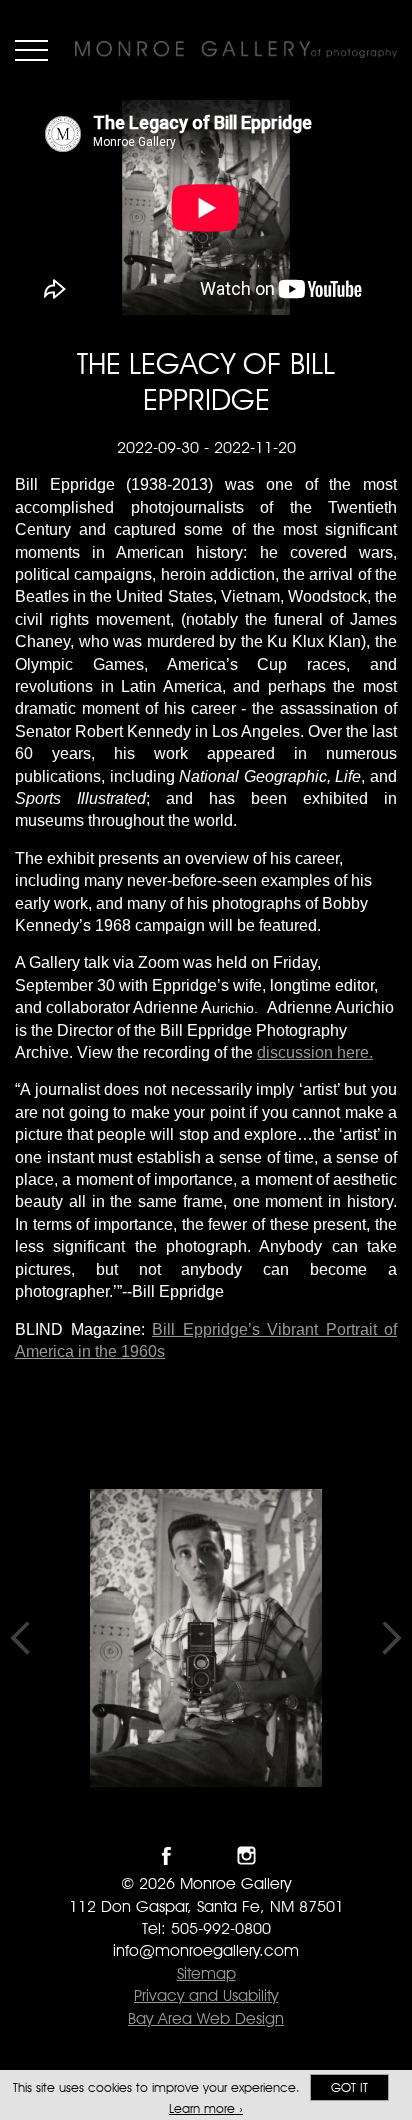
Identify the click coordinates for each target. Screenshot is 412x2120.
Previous (20, 1638)
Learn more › (206, 2108)
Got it (349, 2087)
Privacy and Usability (206, 1995)
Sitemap (206, 1973)
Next (392, 1638)
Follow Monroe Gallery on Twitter (206, 1855)
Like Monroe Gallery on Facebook (166, 1855)
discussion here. (315, 1052)
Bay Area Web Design (206, 2018)
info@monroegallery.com (206, 1950)
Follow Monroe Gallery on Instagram (246, 1855)
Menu (31, 50)
